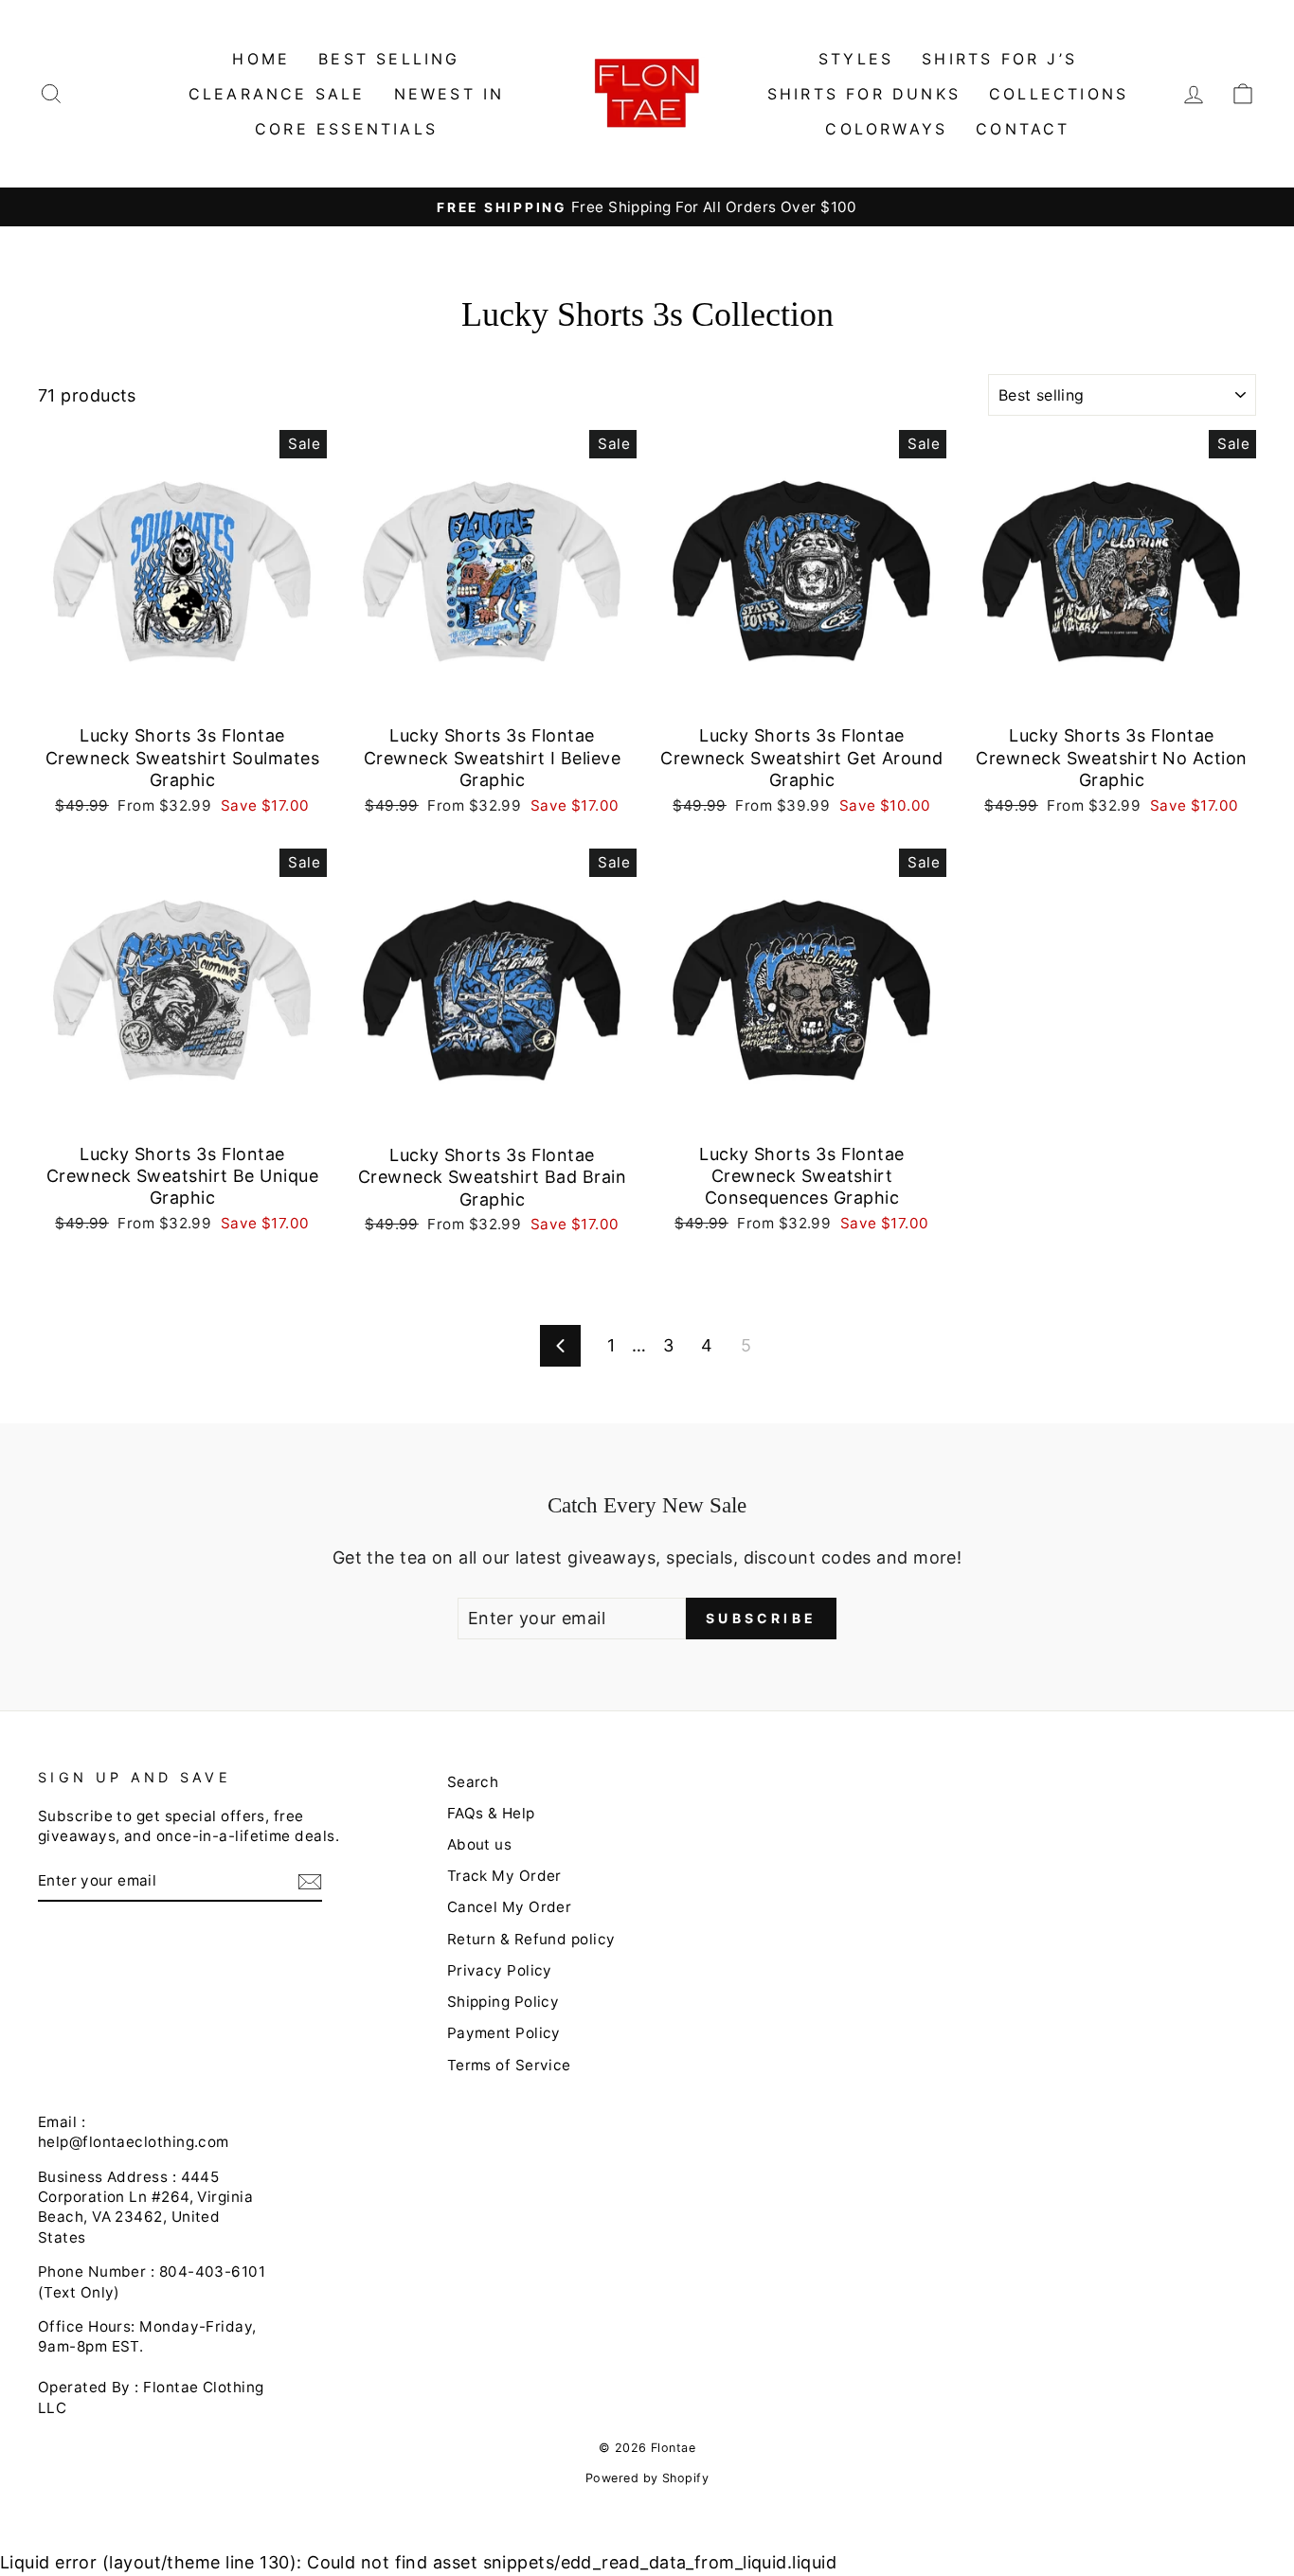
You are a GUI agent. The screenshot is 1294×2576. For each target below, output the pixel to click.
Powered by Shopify (647, 2478)
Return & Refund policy (531, 1939)
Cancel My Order (510, 1907)
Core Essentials (346, 129)
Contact (1023, 129)
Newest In (449, 94)
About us (480, 1844)
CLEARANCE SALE (277, 94)
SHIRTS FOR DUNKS (864, 94)
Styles (856, 59)
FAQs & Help (491, 1813)
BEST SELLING (389, 59)
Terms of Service (509, 2065)
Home (261, 59)
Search (473, 1782)
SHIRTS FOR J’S (999, 59)
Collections (1059, 94)
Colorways (886, 129)
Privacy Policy (500, 1970)
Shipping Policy (503, 2002)
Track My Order (504, 1876)
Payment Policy (504, 2033)
